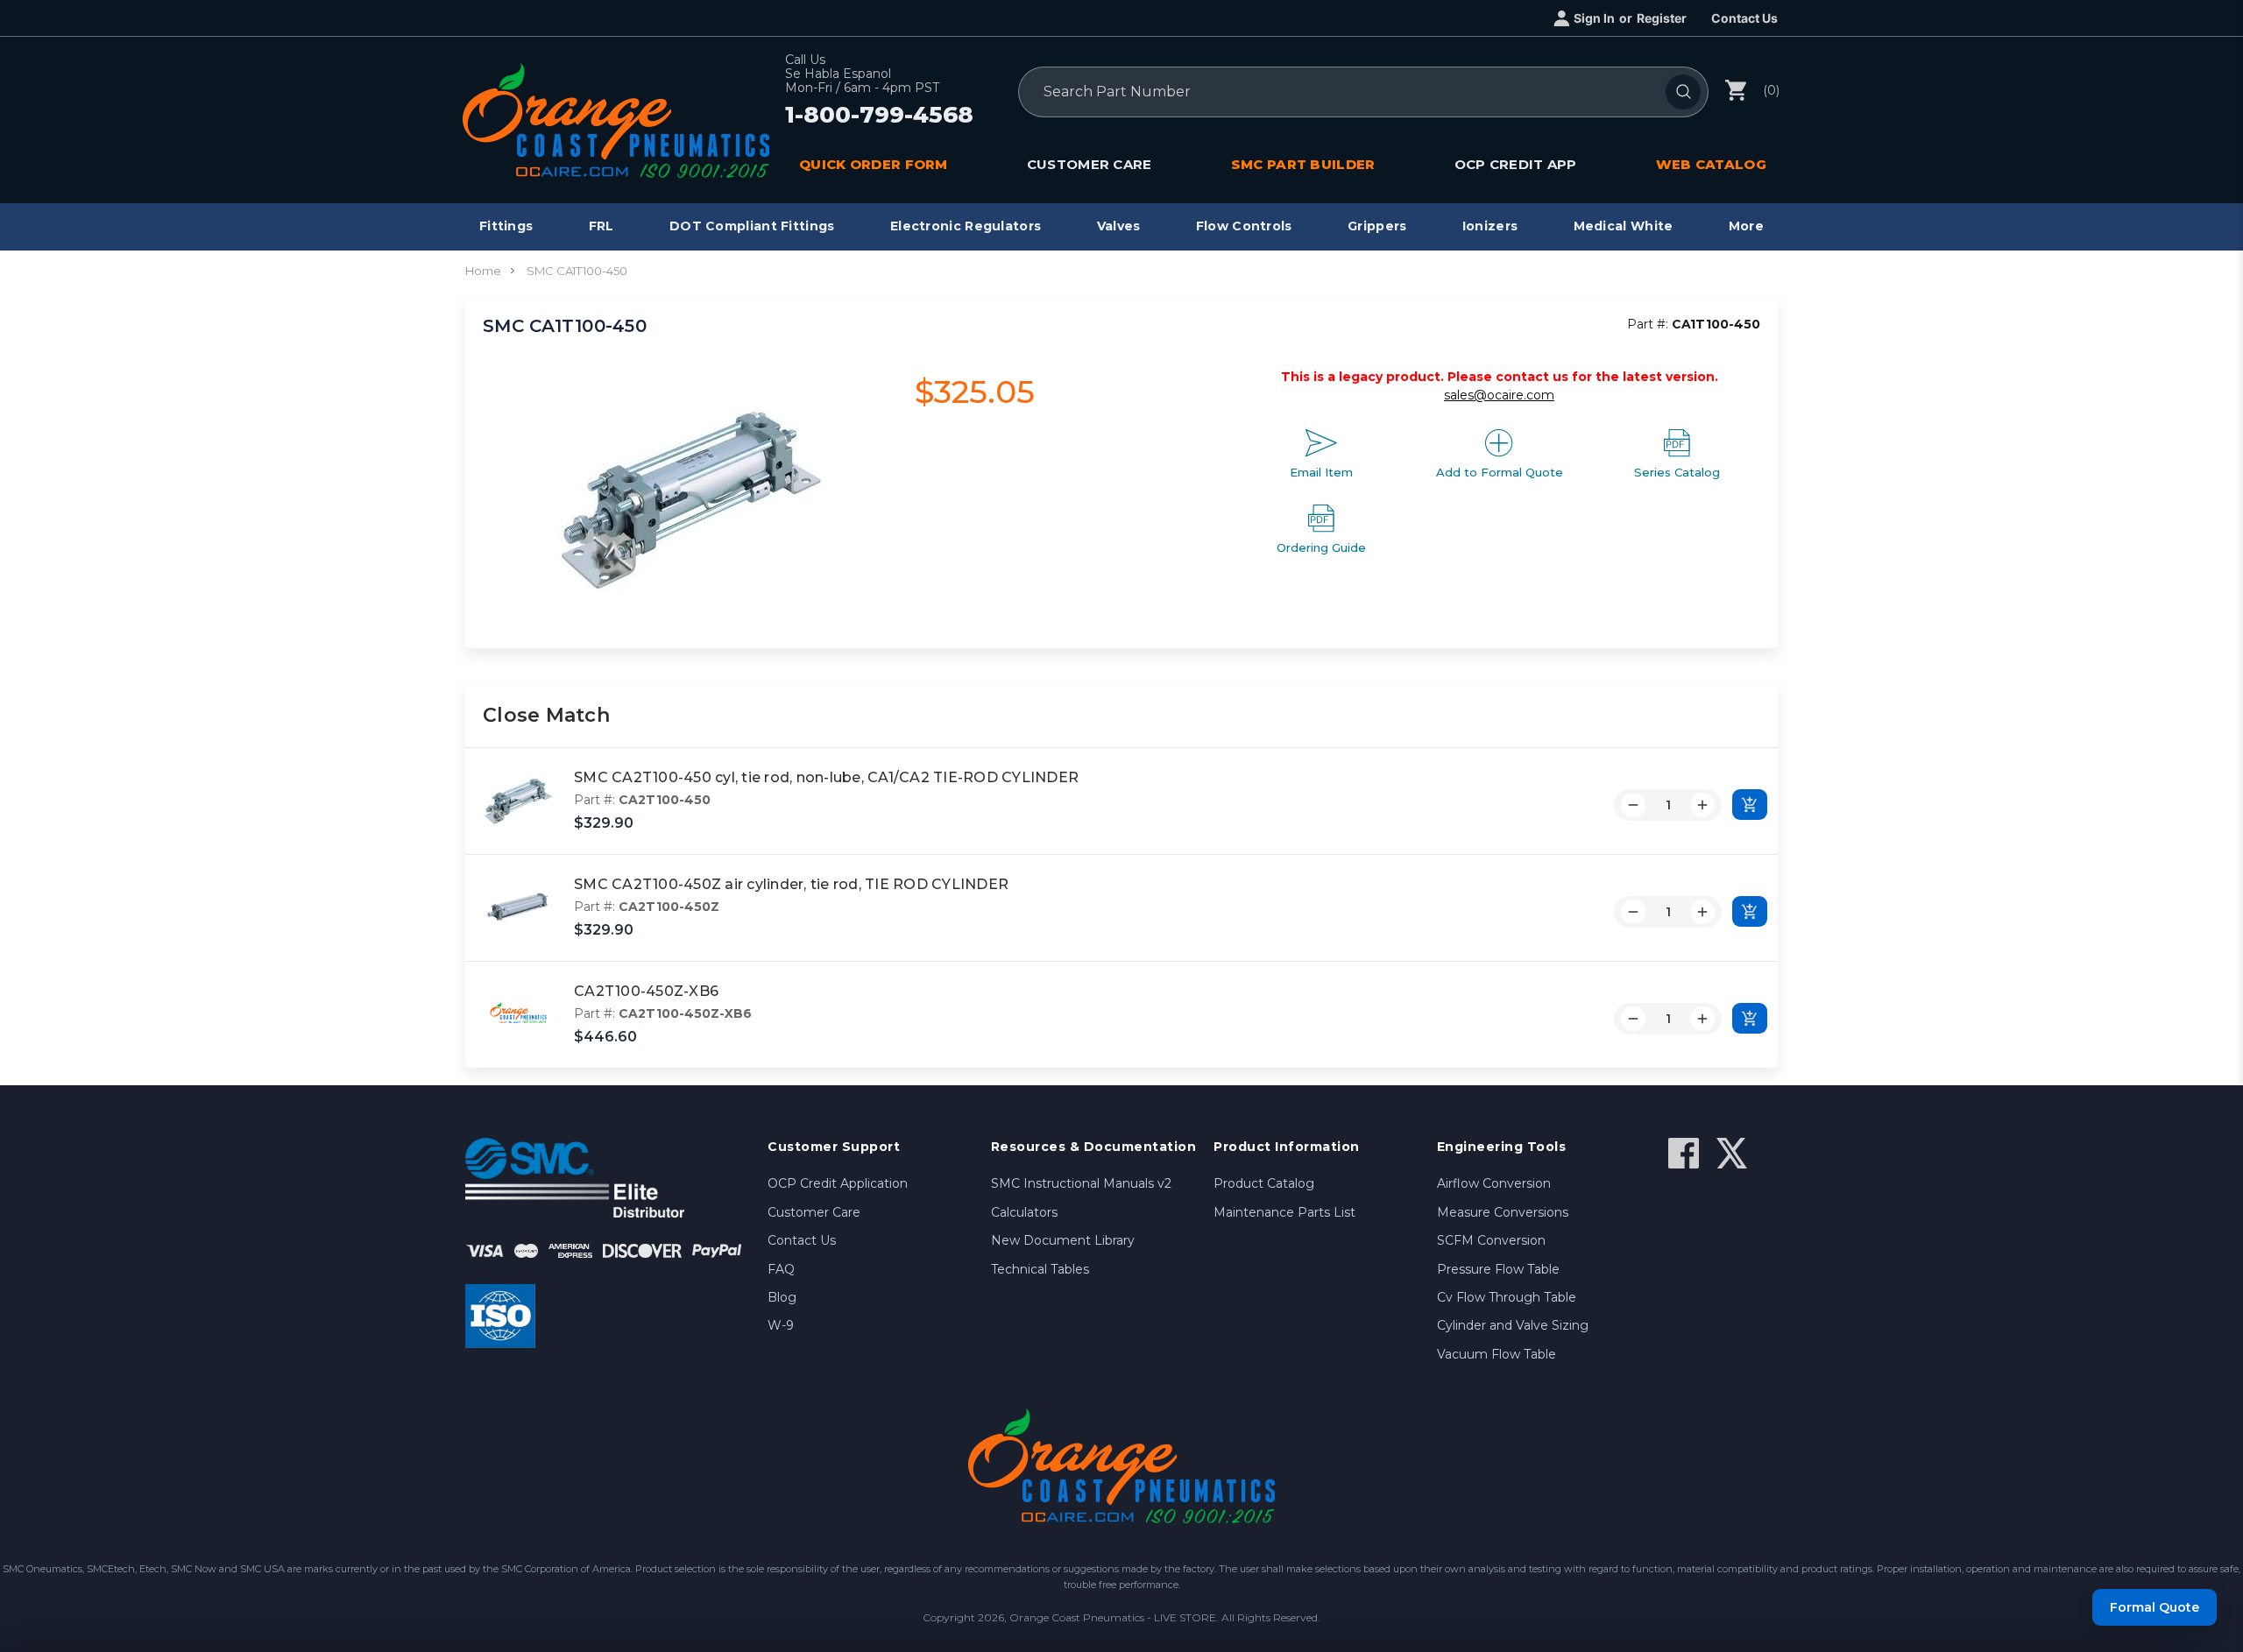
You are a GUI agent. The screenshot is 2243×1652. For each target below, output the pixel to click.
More (1746, 226)
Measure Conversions (1503, 1212)
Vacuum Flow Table (1497, 1354)
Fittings (506, 226)
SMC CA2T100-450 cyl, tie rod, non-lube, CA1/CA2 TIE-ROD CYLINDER (826, 777)
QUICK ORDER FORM (874, 164)
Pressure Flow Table (1498, 1269)
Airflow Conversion (1494, 1183)
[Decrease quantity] (1633, 805)
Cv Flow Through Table (1507, 1297)
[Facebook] (1684, 1153)
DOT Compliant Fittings (752, 226)
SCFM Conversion (1491, 1240)
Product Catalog (1264, 1183)
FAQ (781, 1269)
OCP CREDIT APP (1516, 164)
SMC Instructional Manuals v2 (1081, 1183)
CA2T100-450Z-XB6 (646, 991)
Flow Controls (1244, 226)
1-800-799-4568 (879, 116)
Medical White (1624, 226)
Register (1662, 18)
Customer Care (814, 1212)
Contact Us (1744, 18)
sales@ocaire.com (1499, 395)
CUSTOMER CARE (1090, 164)
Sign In (1594, 18)
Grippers (1377, 226)
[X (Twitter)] (1732, 1153)
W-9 (781, 1325)
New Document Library (1063, 1240)
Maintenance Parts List (1284, 1212)
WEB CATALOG (1711, 164)
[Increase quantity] (1702, 805)
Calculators (1024, 1212)
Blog (782, 1297)
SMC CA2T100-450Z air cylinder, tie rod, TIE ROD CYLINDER (791, 884)
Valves (1119, 226)
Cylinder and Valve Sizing (1513, 1325)
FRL (601, 226)
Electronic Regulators (966, 226)
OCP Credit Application (838, 1183)
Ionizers (1490, 226)
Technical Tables (1040, 1269)
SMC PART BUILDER (1303, 164)
